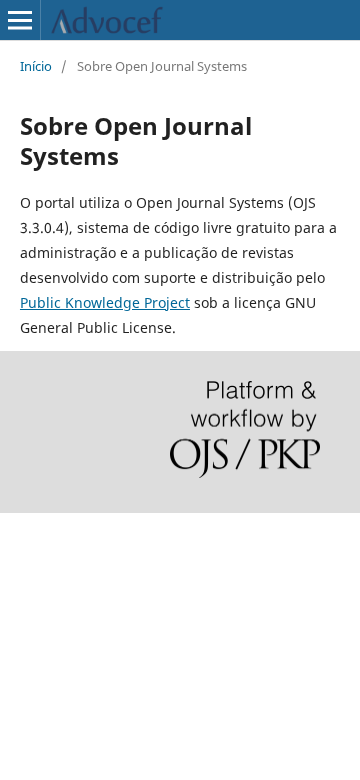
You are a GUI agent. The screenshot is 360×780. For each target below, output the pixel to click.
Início (36, 66)
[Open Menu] (20, 20)
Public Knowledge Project (105, 302)
